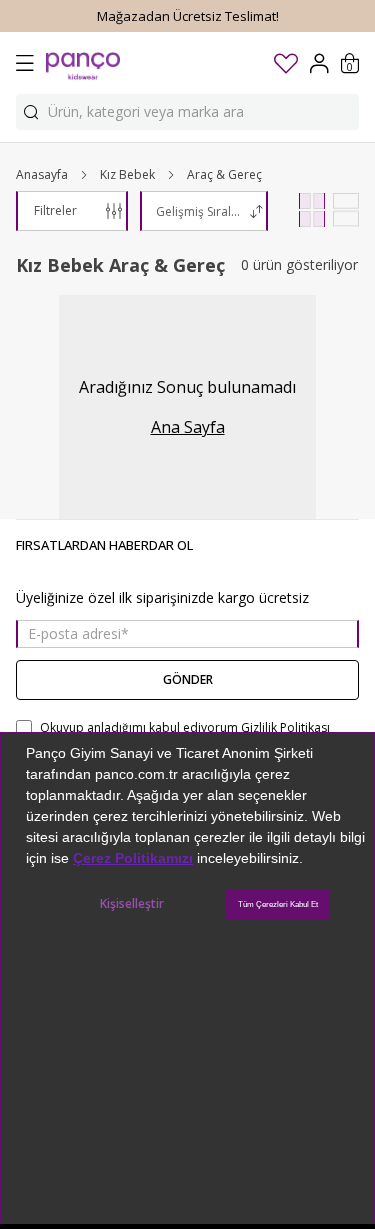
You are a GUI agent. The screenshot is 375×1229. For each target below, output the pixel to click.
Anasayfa (42, 175)
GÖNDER (188, 679)
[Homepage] (83, 63)
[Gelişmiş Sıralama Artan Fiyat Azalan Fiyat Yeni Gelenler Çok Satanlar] (204, 211)
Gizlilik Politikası (285, 728)
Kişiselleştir (132, 903)
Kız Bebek (127, 175)
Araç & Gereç (224, 175)
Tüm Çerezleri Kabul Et (278, 904)
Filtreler (55, 210)
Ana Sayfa (188, 427)
